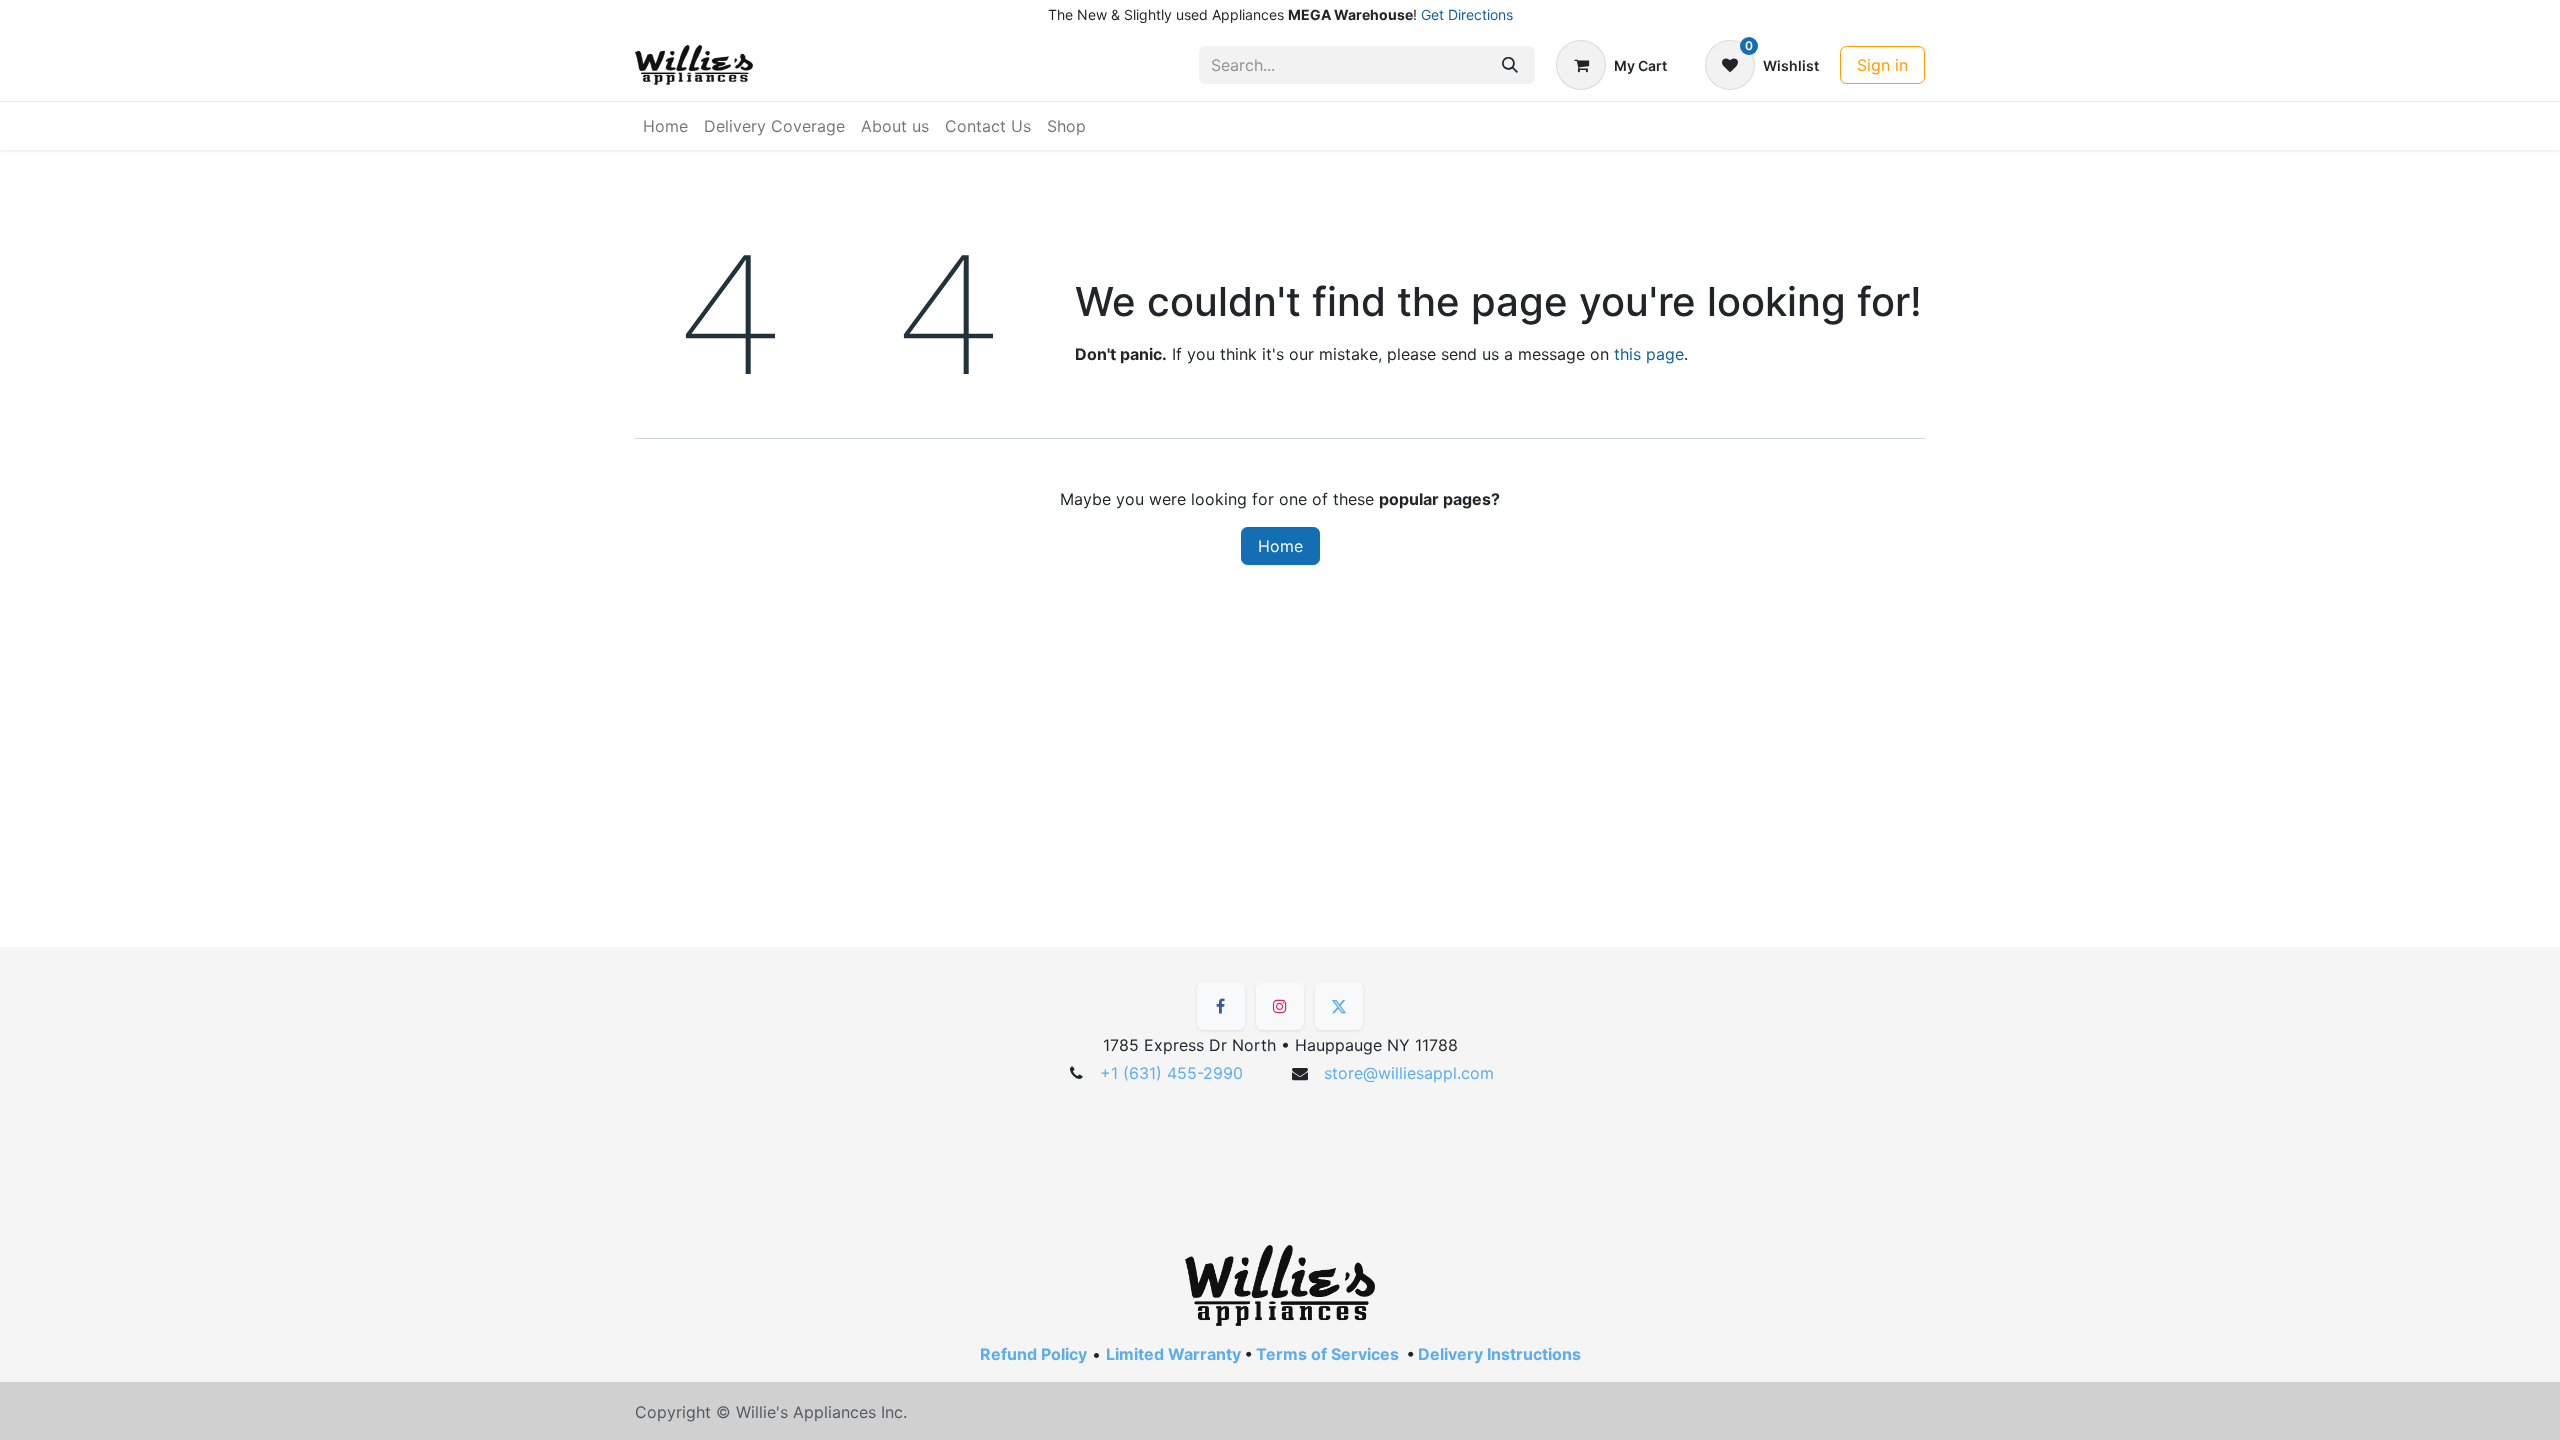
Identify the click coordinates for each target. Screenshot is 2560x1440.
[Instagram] (1280, 1006)
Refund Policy (1033, 1354)
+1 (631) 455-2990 (1171, 1073)
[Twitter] (1339, 1006)
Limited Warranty (1173, 1354)
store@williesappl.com (1409, 1073)
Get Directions (1467, 14)
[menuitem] (665, 126)
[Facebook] (1221, 1006)
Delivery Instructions (1499, 1354)
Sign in (1882, 65)
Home (1280, 546)
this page (1649, 354)
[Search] (1510, 65)
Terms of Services (1327, 1354)
